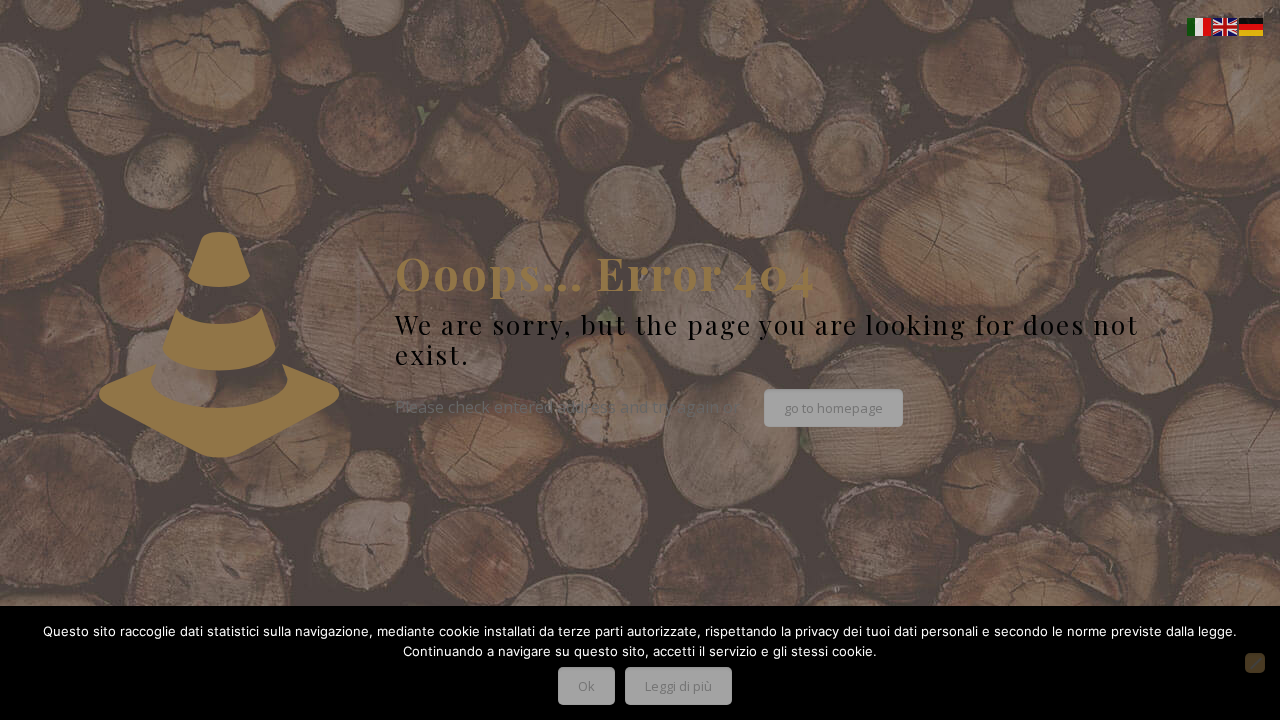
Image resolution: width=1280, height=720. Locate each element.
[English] (1226, 25)
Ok (586, 686)
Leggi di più (678, 686)
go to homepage (833, 408)
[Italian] (1200, 25)
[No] (1255, 663)
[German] (1252, 25)
